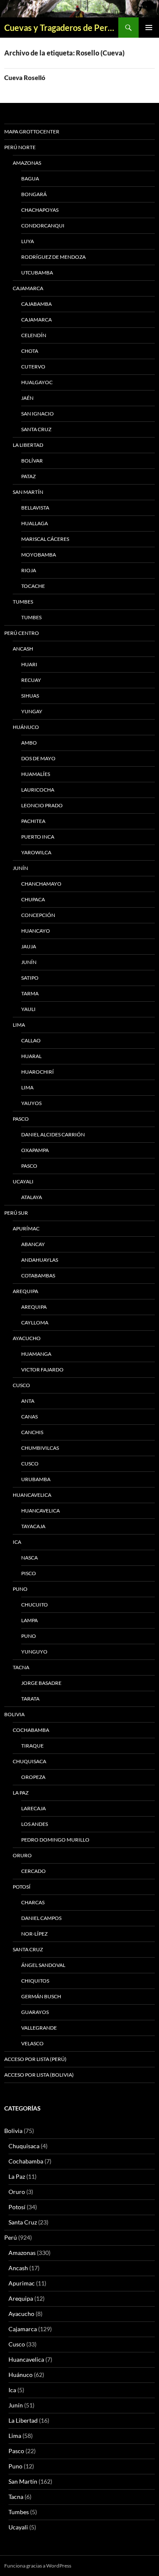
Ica (17, 1542)
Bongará (34, 194)
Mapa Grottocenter (32, 132)
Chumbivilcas (40, 1448)
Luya (28, 241)
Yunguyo (34, 1652)
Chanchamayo (41, 884)
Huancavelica (32, 1495)
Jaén (27, 398)
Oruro (22, 1855)
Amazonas (27, 163)
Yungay (32, 711)
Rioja (29, 570)
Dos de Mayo (38, 758)
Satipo (30, 978)
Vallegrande (39, 2028)
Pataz (28, 476)
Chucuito (35, 1605)
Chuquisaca (29, 1761)
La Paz (21, 1793)
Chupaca (33, 899)
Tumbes (23, 602)
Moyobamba (39, 555)
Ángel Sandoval (43, 1965)
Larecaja (33, 1808)
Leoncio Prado (42, 805)
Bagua (30, 179)
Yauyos (31, 1103)
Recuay (31, 680)
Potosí (22, 1887)
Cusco (21, 1385)
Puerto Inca (38, 837)
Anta (28, 1401)
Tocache (33, 586)
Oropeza (33, 1777)
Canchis (32, 1432)
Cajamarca (28, 288)
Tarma (30, 993)
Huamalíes (36, 774)
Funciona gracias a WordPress (38, 2566)
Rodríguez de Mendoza (53, 257)
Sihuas (30, 696)
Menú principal (149, 28)
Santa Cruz (36, 429)
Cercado (33, 1871)
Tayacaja (33, 1526)
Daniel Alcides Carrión (53, 1134)
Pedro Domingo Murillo (55, 1840)
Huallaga (35, 523)
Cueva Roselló (25, 78)
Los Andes (35, 1824)
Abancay (33, 1244)
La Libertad (28, 445)
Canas (29, 1417)
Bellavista (35, 508)
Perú (11, 2237)
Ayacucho (27, 1338)
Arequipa (25, 1291)
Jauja (29, 946)
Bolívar (32, 461)
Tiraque (32, 1746)
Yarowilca (36, 852)
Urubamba (36, 1479)
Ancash (23, 649)
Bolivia (13, 2131)
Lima (19, 1025)
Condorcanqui (43, 226)
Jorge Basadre (41, 1683)
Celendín (34, 335)
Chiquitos (35, 1981)
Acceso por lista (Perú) (35, 2059)
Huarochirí (38, 1072)
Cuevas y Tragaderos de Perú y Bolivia (61, 28)
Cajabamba (36, 304)
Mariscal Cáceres (45, 539)
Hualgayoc (37, 382)
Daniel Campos (41, 1918)
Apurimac (22, 2283)
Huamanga (36, 1354)
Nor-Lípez (34, 1934)
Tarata (30, 1699)
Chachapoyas (40, 210)
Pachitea (33, 821)
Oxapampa (35, 1150)
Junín (20, 868)
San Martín (28, 492)
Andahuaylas (40, 1260)
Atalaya (32, 1197)
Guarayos (35, 2012)
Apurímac (26, 1228)
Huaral (31, 1056)
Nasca (29, 1558)
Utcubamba (37, 273)
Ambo (29, 743)
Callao (31, 1040)
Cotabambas (38, 1276)
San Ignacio (38, 414)
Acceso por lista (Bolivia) (39, 2075)
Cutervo (33, 367)
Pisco (29, 1573)
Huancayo (36, 931)
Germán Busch (41, 1996)
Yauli (28, 1009)
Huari (29, 664)
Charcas (33, 1902)
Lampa (29, 1620)
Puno (20, 1589)
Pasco (21, 1119)
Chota (30, 351)
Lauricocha (38, 790)
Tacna (21, 1667)
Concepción (38, 915)
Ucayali (23, 1181)
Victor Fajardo (42, 1370)
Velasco (32, 2043)
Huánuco (26, 727)
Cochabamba (31, 1730)
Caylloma (35, 1323)
